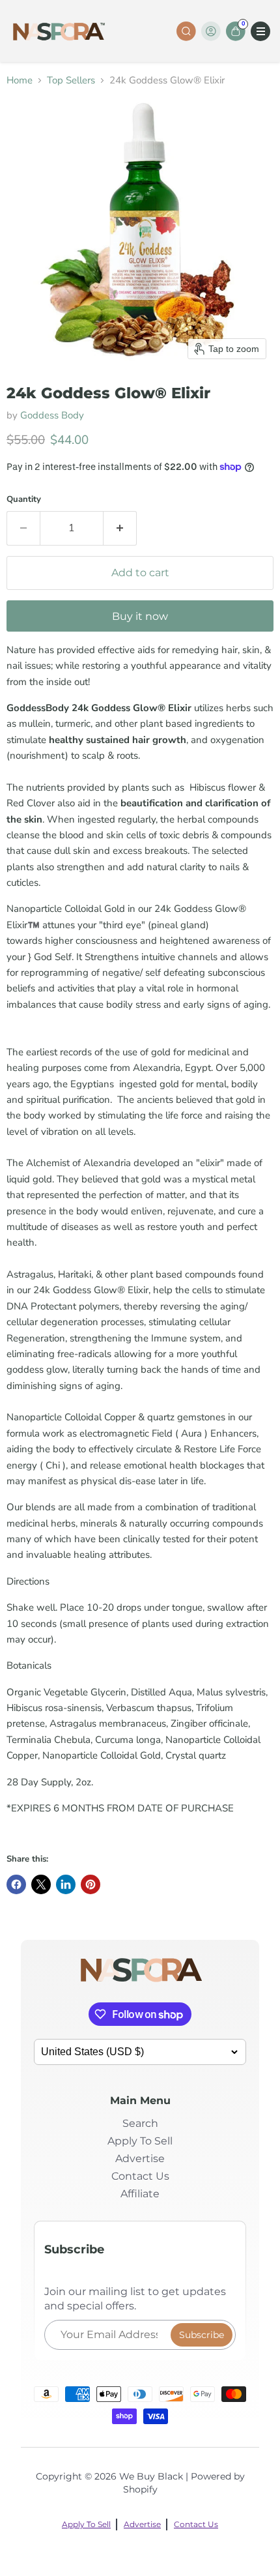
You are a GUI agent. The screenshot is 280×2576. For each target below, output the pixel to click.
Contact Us (140, 2176)
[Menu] (260, 31)
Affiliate (140, 2194)
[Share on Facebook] (16, 1884)
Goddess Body (52, 415)
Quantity (24, 500)
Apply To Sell (140, 2141)
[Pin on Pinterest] (91, 1884)
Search (140, 2123)
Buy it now (140, 616)
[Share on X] (41, 1884)
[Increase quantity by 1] (120, 528)
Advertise (140, 2159)
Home (20, 80)
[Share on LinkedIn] (66, 1884)
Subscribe (202, 2335)
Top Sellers (71, 80)
